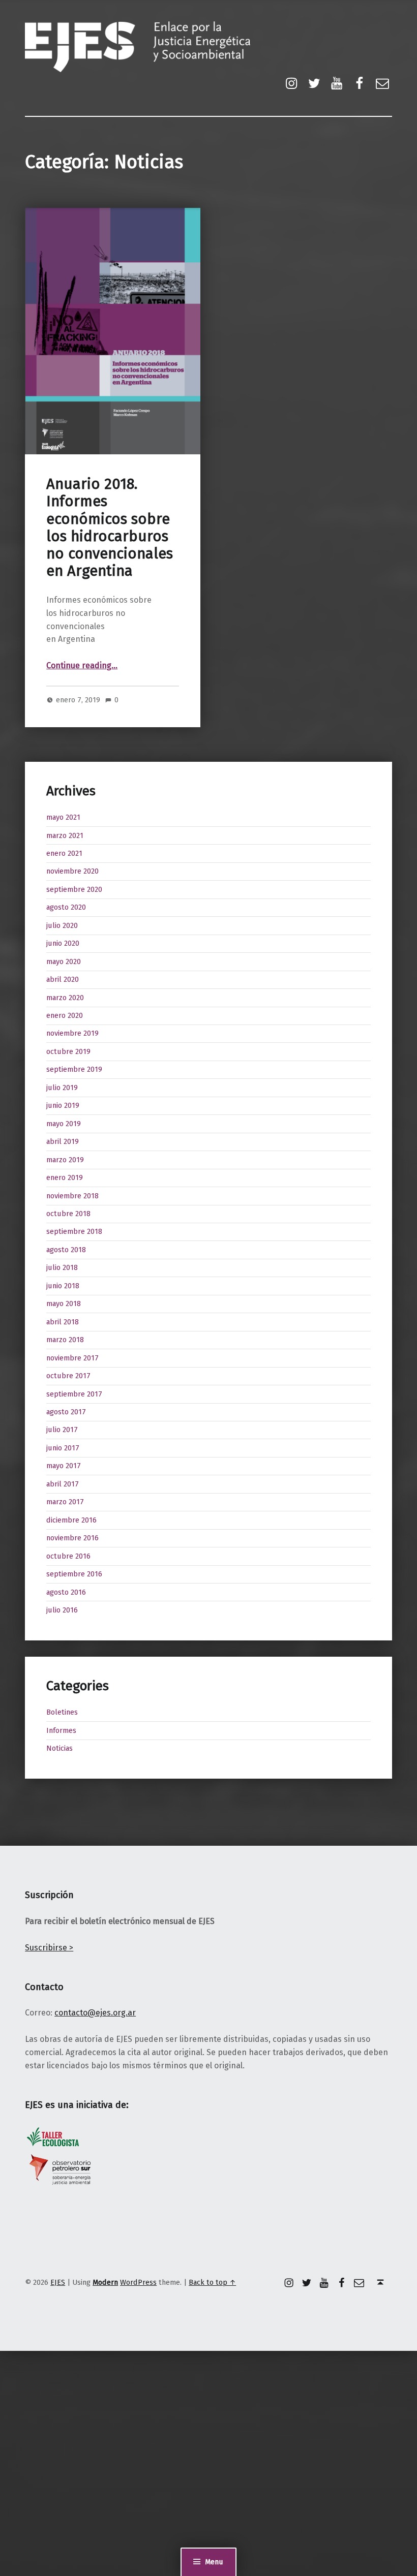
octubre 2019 (68, 1051)
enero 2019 (65, 1177)
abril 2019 (63, 1141)
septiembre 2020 (74, 889)
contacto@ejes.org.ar (95, 2013)
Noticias (59, 1748)
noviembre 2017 (72, 1358)
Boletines (62, 1712)
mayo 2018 (64, 1303)
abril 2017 (63, 1484)
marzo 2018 (65, 1340)
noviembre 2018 (72, 1196)
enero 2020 (65, 1015)
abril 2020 (63, 979)
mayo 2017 (64, 1466)
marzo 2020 (65, 998)
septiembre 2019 (74, 1069)
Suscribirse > (49, 1948)
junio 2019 (63, 1105)
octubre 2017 (68, 1376)
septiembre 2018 (74, 1231)
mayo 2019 (64, 1124)
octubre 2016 (68, 1556)
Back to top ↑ (212, 2282)
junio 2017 (63, 1448)
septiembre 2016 (74, 1574)
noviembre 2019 (72, 1033)
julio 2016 (62, 1610)
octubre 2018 (68, 1214)
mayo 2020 (64, 961)
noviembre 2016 (72, 1538)
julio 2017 (62, 1430)
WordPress (138, 2282)
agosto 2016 (66, 1592)
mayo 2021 (63, 817)
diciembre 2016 (71, 1520)
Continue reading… (82, 665)
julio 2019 (62, 1088)
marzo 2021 (65, 835)
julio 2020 (62, 925)
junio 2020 (63, 943)
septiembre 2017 (74, 1394)
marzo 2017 (65, 1502)
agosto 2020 (66, 907)
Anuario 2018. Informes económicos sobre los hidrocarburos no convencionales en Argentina (110, 527)
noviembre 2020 (72, 871)
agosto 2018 (66, 1250)
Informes (61, 1730)
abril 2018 (63, 1322)
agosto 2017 (66, 1412)
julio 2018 (62, 1267)
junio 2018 (63, 1286)
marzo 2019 (65, 1160)
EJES (58, 2282)
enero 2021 (64, 853)
